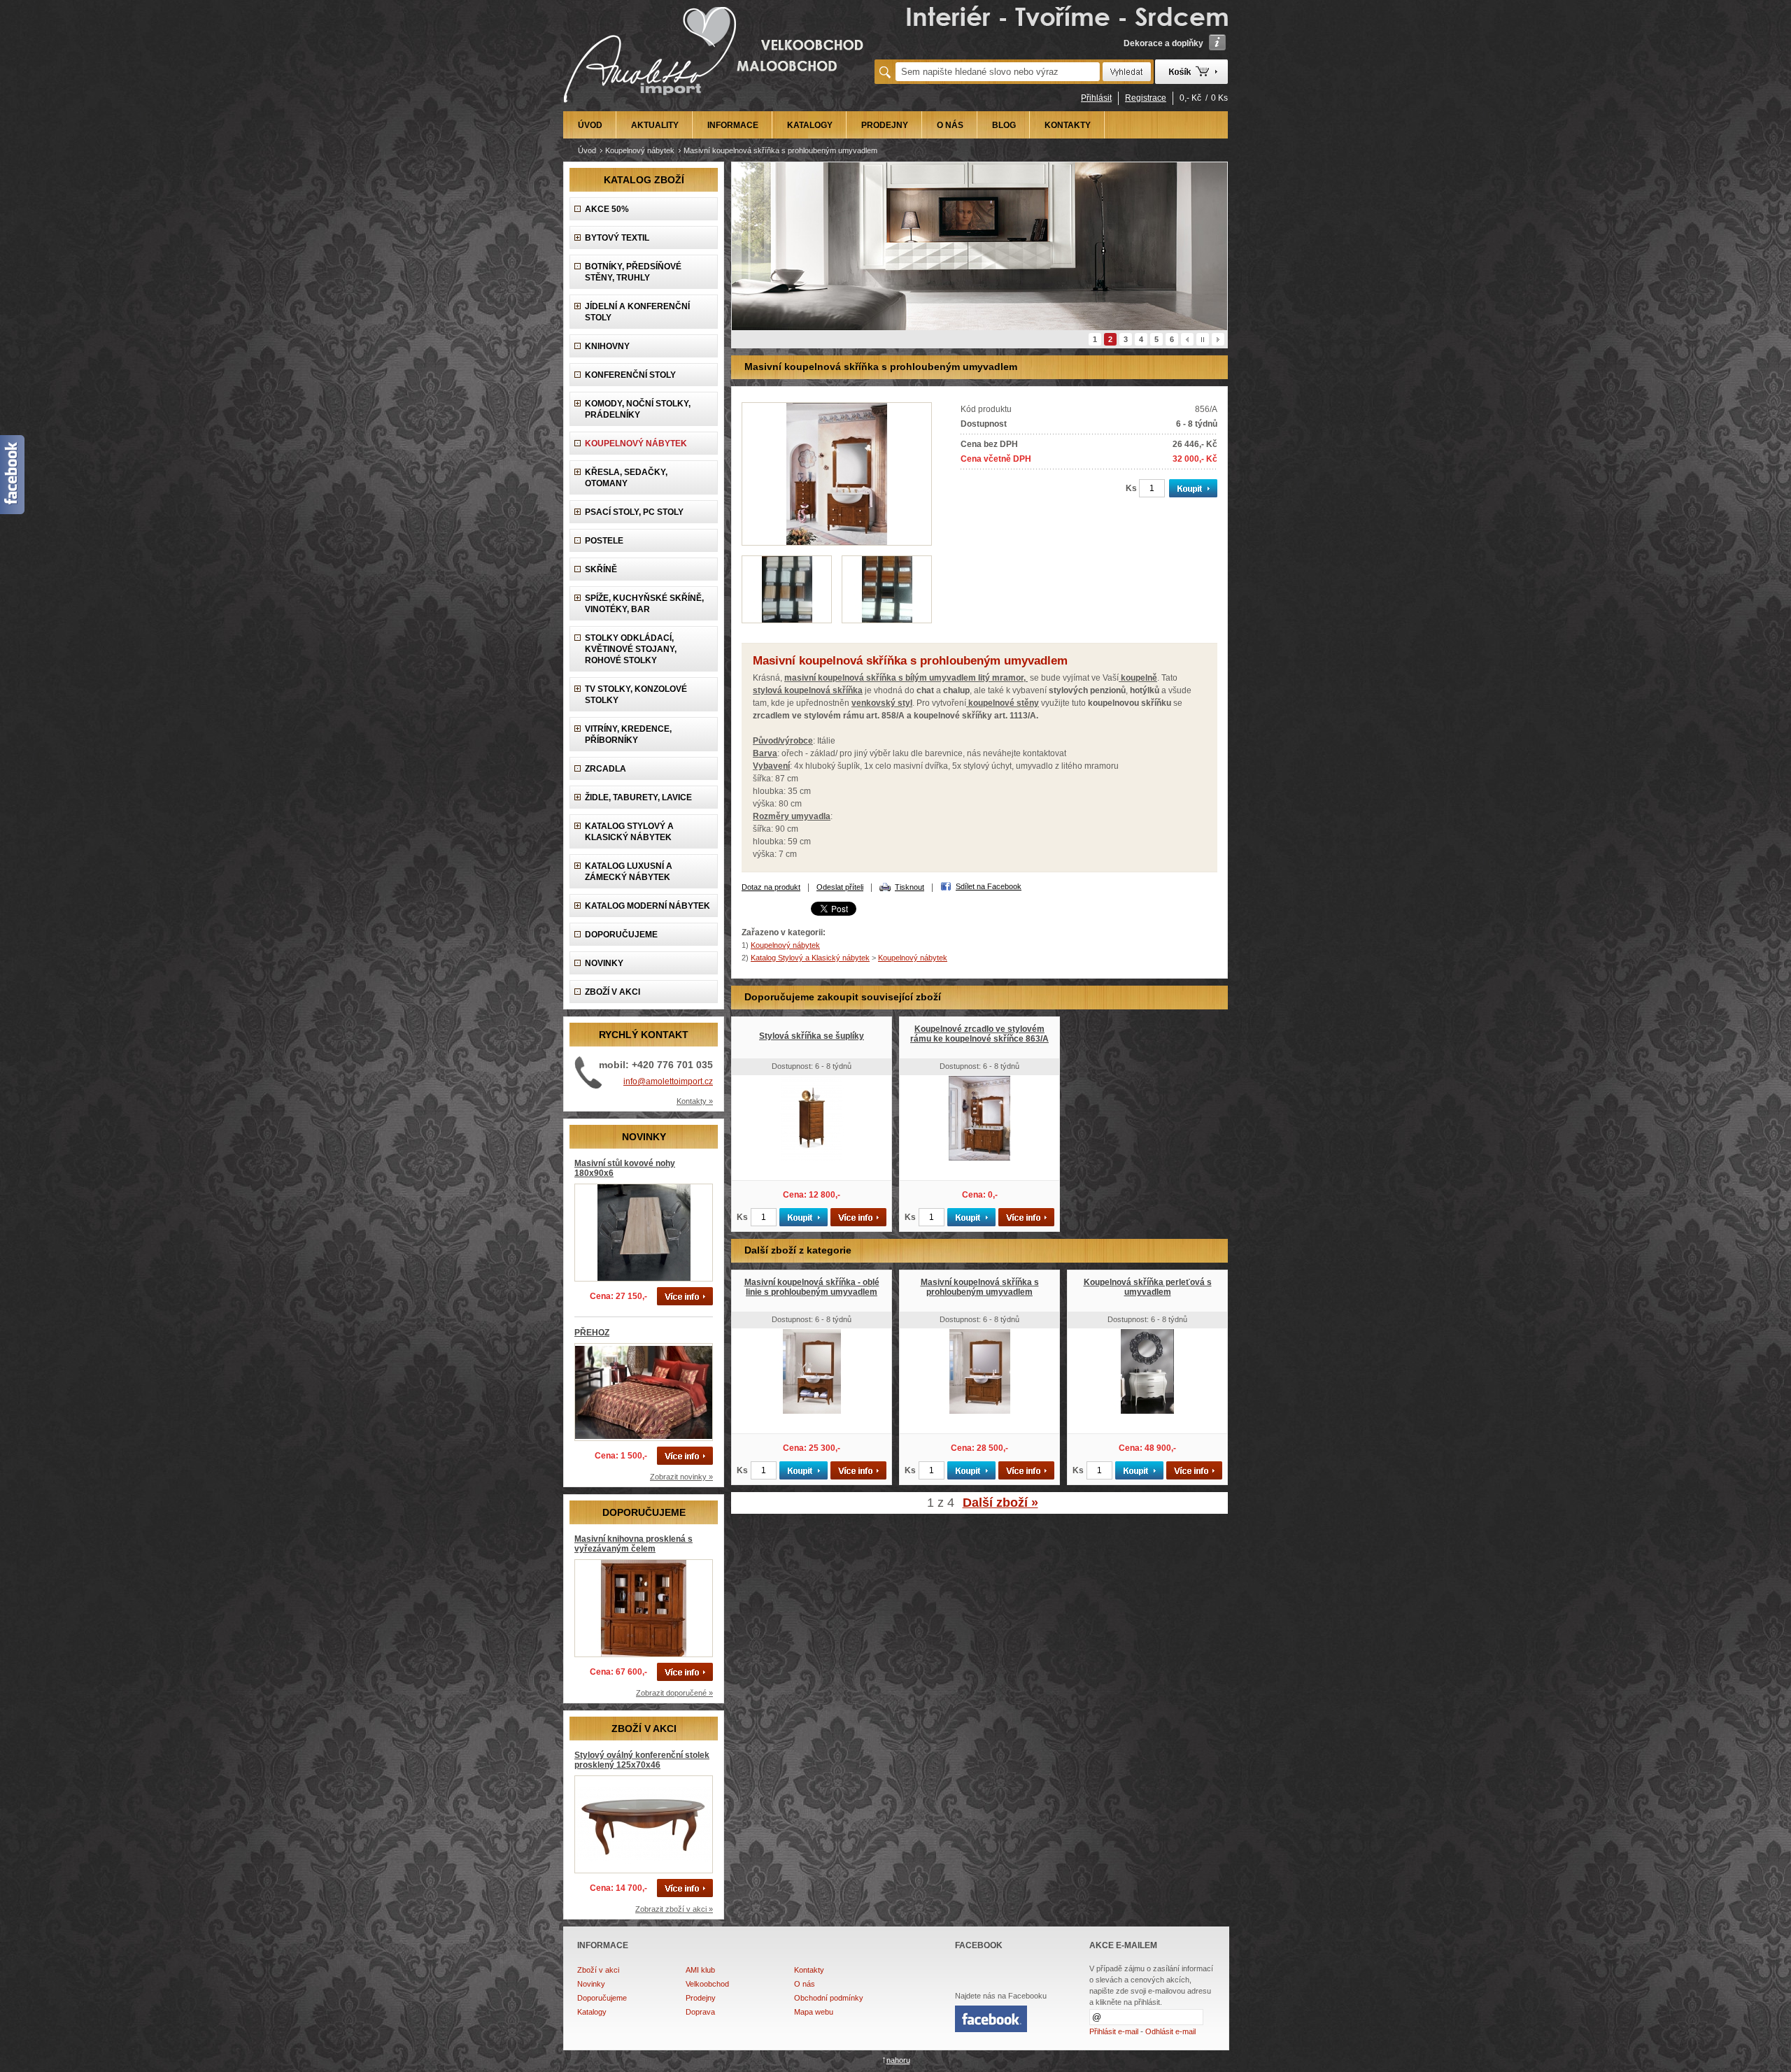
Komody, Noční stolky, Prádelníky (638, 409)
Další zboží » (1000, 1503)
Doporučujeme (602, 1998)
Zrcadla (606, 769)
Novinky (591, 1984)
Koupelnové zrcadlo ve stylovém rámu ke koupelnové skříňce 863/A (979, 1034)
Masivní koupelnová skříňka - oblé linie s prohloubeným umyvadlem (812, 1287)
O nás (805, 1984)
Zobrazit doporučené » (674, 1693)
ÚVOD (590, 125)
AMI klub (700, 1970)
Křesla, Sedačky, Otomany (626, 478)
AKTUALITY (655, 125)
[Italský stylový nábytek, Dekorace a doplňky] (715, 106)
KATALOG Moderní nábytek (647, 906)
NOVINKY (604, 963)
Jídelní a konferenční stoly (637, 312)
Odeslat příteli (840, 887)
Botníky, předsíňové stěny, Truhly (633, 272)
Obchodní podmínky (829, 1998)
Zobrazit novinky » (681, 1477)
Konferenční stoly (630, 375)
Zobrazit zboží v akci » (674, 1909)
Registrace (1146, 98)
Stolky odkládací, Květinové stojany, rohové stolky (631, 649)
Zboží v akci (598, 1970)
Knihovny (607, 346)
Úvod (587, 150)
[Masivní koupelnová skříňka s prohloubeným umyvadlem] (837, 543)
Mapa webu (814, 2012)
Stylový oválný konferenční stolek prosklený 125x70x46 (642, 1760)
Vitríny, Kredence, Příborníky (628, 735)
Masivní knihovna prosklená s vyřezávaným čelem (633, 1544)
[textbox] (998, 72)
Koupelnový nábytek (640, 150)
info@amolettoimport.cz (668, 1081)
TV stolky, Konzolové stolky (636, 695)
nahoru (898, 2060)
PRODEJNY (885, 125)
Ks (1131, 488)
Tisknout (909, 887)
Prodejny (701, 1998)
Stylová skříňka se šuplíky (812, 1036)
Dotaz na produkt (771, 887)
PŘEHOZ (592, 1333)
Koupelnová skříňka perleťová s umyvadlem (1148, 1287)
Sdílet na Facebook (989, 886)
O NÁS (950, 125)
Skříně (601, 569)
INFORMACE (733, 125)
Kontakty (809, 1970)
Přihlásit (1096, 98)
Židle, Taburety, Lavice (638, 797)
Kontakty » (695, 1101)
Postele (604, 541)
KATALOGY (810, 125)
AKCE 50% (607, 209)
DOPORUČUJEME (621, 935)
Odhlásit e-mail (1170, 2031)
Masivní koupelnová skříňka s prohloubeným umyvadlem (980, 1287)
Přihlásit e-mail (1114, 2031)
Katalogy (592, 2012)
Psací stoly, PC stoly (634, 512)
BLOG (1004, 125)
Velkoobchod (707, 1984)
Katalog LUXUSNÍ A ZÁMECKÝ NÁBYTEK (629, 872)
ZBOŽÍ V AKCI (613, 992)
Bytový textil (617, 238)
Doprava (700, 2012)
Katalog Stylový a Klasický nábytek (629, 832)
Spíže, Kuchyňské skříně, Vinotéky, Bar (644, 604)
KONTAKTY (1068, 125)
